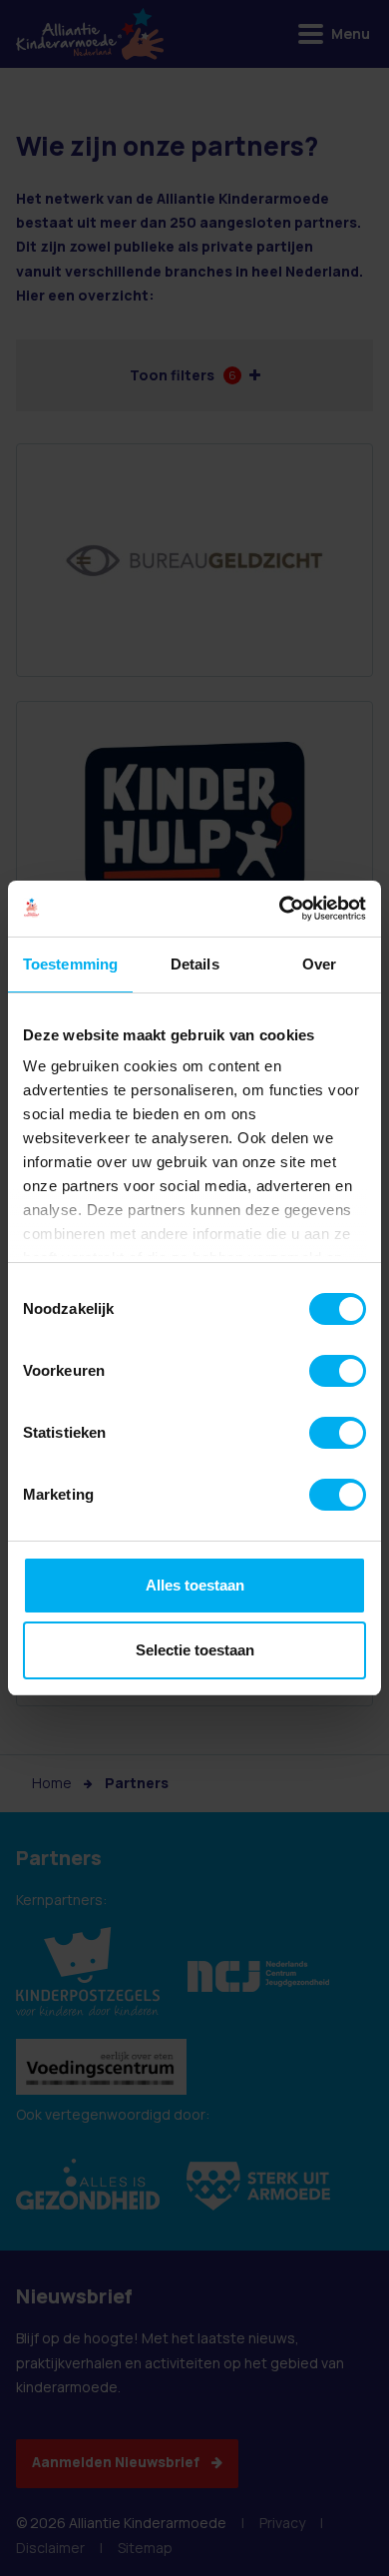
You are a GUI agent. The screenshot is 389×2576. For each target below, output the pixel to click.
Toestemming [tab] (70, 964)
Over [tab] (319, 964)
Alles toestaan (195, 1585)
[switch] (338, 1371)
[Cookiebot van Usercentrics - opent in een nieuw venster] (280, 909)
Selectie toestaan (195, 1650)
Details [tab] (195, 964)
